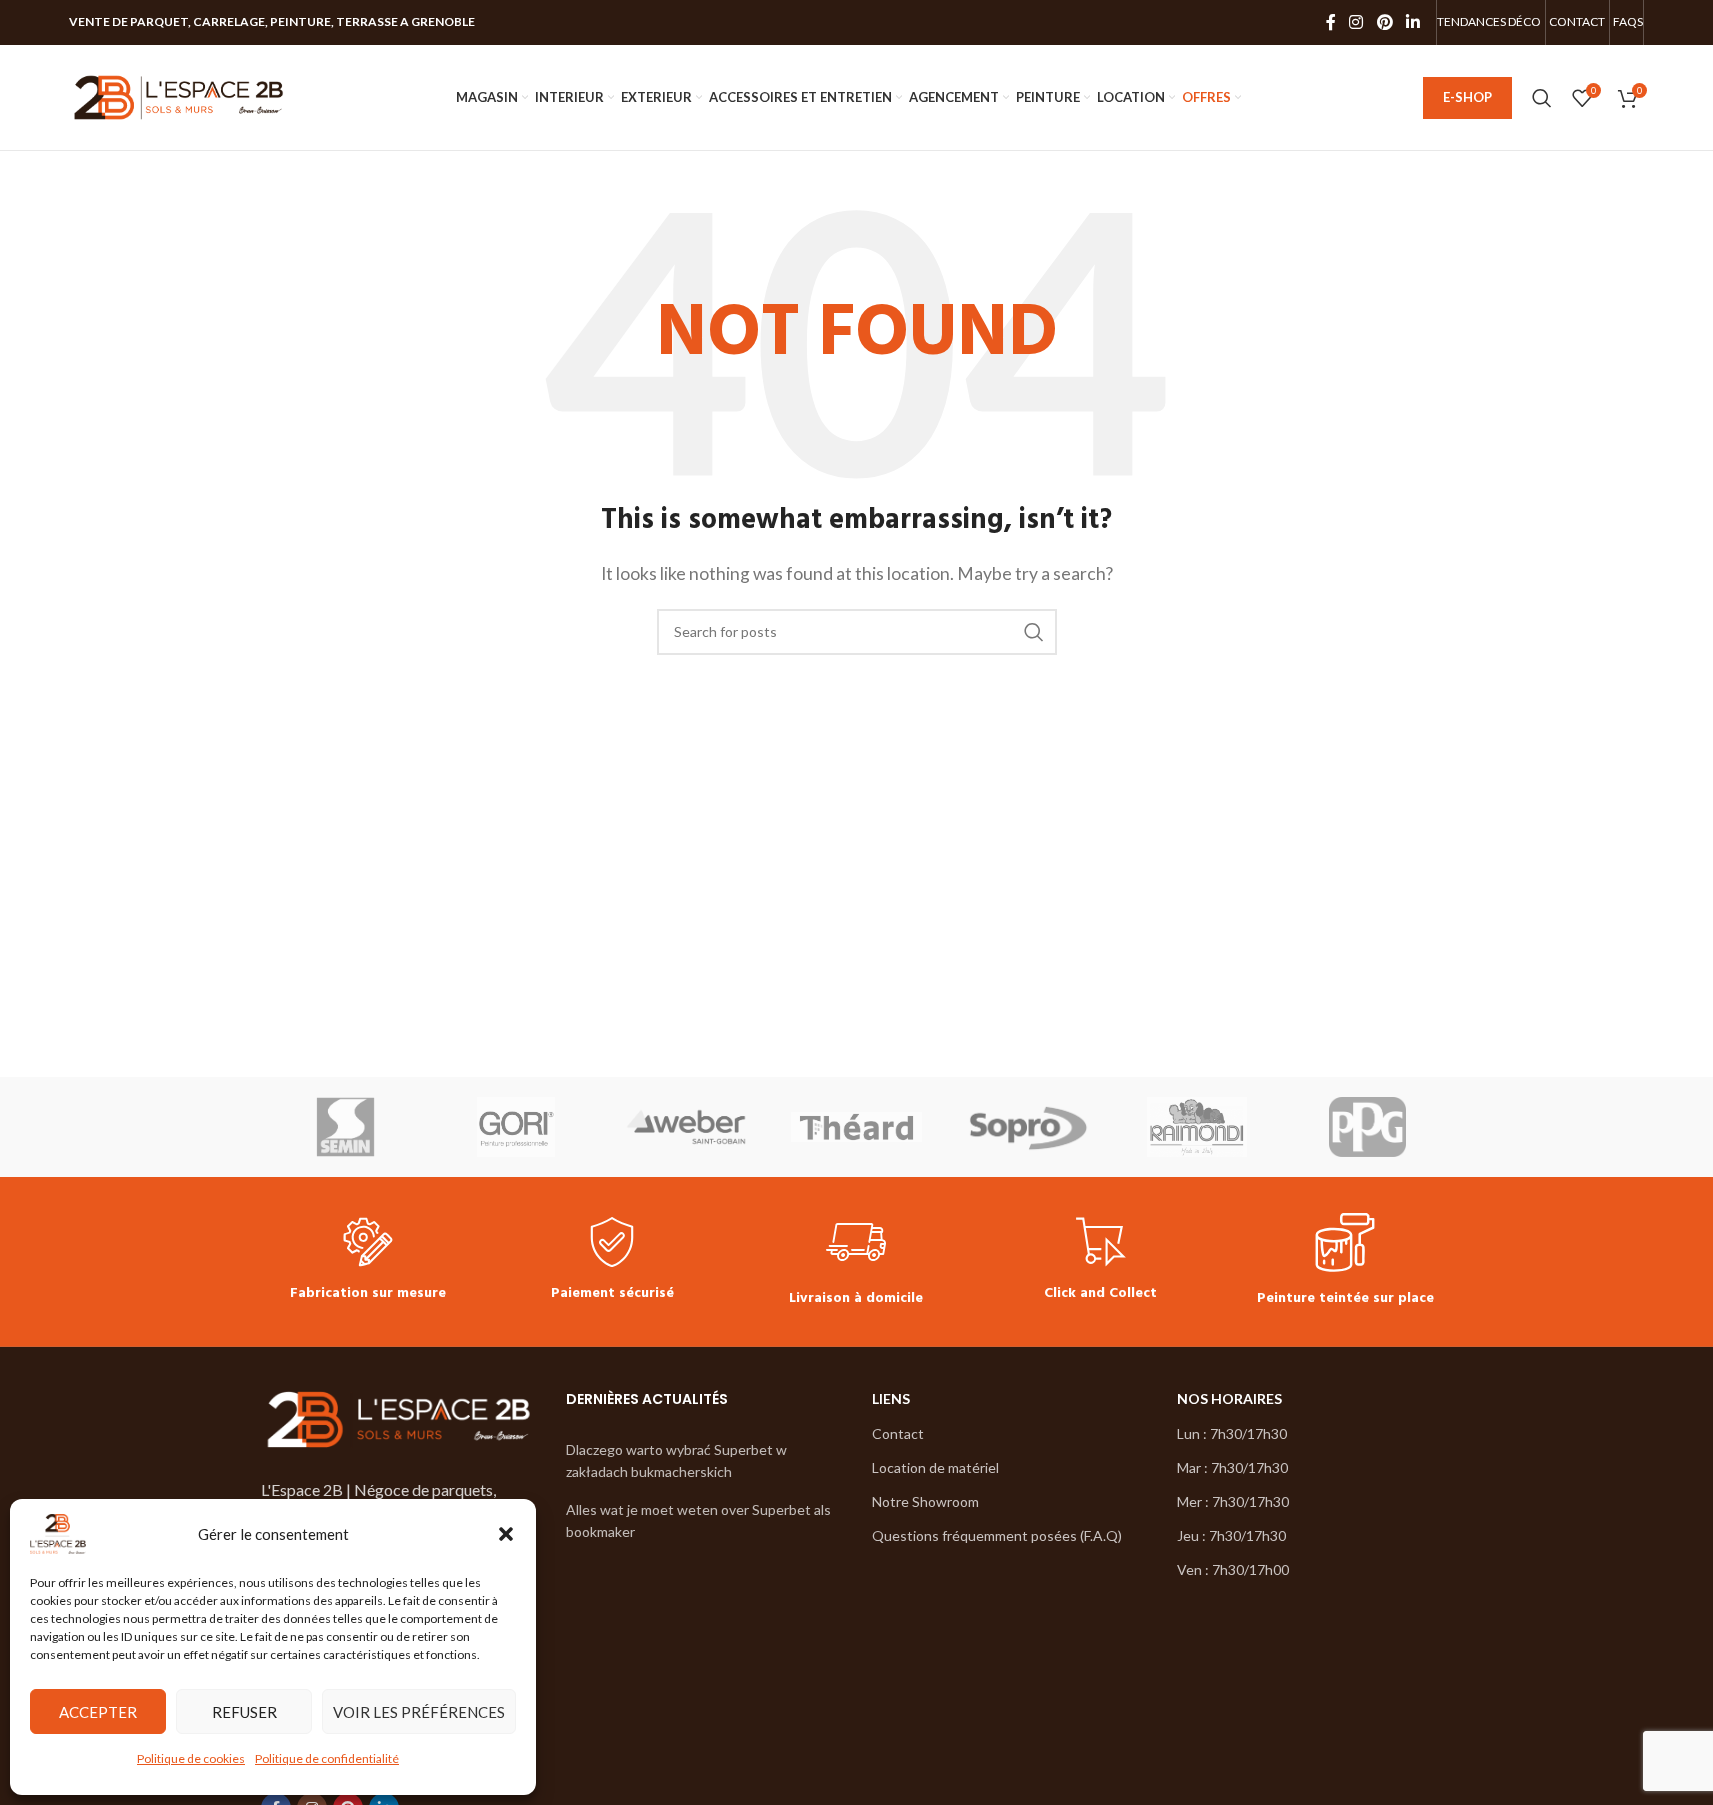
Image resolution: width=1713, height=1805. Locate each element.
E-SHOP (1467, 97)
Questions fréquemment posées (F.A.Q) (997, 1535)
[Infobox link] (368, 1261)
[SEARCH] (1034, 632)
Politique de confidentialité (327, 1758)
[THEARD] (856, 1127)
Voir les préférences (419, 1712)
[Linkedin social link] (1412, 22)
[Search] (1542, 98)
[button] (506, 1534)
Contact (898, 1433)
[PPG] (1367, 1127)
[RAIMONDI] (1197, 1127)
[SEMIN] (346, 1127)
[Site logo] (179, 95)
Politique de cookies (191, 1758)
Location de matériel (935, 1467)
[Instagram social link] (1356, 22)
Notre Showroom (925, 1501)
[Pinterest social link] (1384, 22)
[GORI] (516, 1127)
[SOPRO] (1027, 1127)
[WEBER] (686, 1127)
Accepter (98, 1712)
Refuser (244, 1712)
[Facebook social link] (1331, 22)
